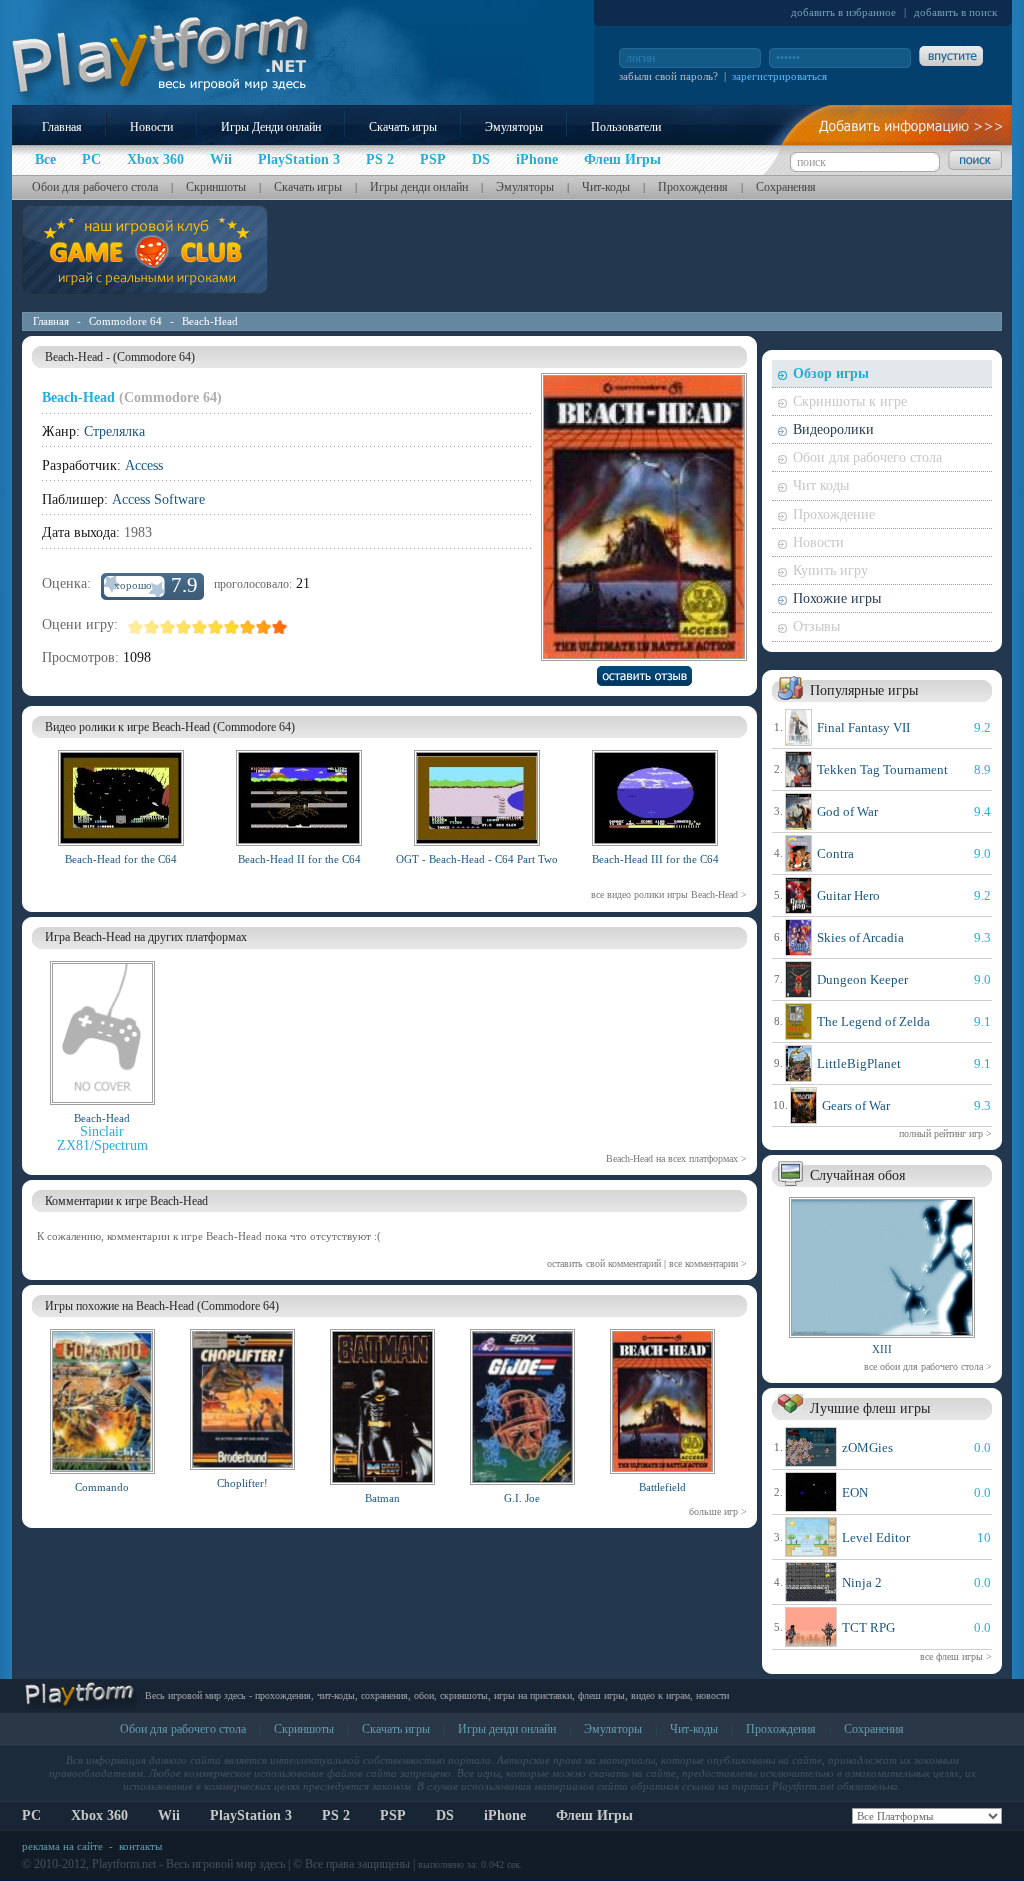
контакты (140, 1846)
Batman (382, 1498)
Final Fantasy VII (863, 727)
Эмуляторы (514, 127)
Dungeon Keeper (862, 979)
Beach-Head (210, 321)
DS (445, 1815)
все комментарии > (708, 1263)
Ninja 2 (862, 1582)
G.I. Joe (522, 1498)
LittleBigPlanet (859, 1063)
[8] (248, 627)
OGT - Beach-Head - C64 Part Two (477, 859)
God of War (847, 811)
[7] (232, 627)
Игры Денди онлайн (271, 127)
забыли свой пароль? (668, 76)
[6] (216, 627)
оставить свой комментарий (604, 1263)
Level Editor (876, 1537)
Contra (835, 853)
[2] (152, 627)
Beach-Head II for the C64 (299, 859)
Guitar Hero (848, 895)
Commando (102, 1487)
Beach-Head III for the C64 (655, 859)
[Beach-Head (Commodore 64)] (121, 849)
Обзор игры (831, 373)
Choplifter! (242, 1483)
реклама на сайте (62, 1846)
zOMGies (867, 1447)
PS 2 (336, 1815)
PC (31, 1815)
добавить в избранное (843, 12)
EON (855, 1492)
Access (144, 465)
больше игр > (718, 1511)
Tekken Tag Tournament (882, 769)
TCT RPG (868, 1627)
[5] (200, 627)
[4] (184, 627)
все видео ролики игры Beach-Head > (669, 894)
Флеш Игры (594, 1815)
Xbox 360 (99, 1815)
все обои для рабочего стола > (928, 1366)
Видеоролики (833, 429)
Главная (62, 127)
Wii (169, 1815)
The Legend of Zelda (873, 1021)
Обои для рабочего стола (95, 187)
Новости (151, 127)
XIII (882, 1349)
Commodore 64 (125, 321)
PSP (393, 1815)
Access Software (158, 499)
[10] (280, 627)
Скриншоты (216, 187)
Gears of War (856, 1105)
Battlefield (662, 1487)
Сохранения (786, 187)
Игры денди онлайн (419, 187)
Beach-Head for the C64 (121, 859)
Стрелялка (114, 431)
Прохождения (693, 187)
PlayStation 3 (251, 1815)
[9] (264, 627)
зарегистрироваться (779, 76)
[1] (136, 627)
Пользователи (626, 127)
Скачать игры (403, 127)
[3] (168, 627)
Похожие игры (837, 598)
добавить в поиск (955, 12)
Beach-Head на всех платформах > (676, 1158)
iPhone (505, 1815)
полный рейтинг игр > (945, 1133)
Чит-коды (606, 187)
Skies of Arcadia (860, 937)
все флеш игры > (956, 1656)
